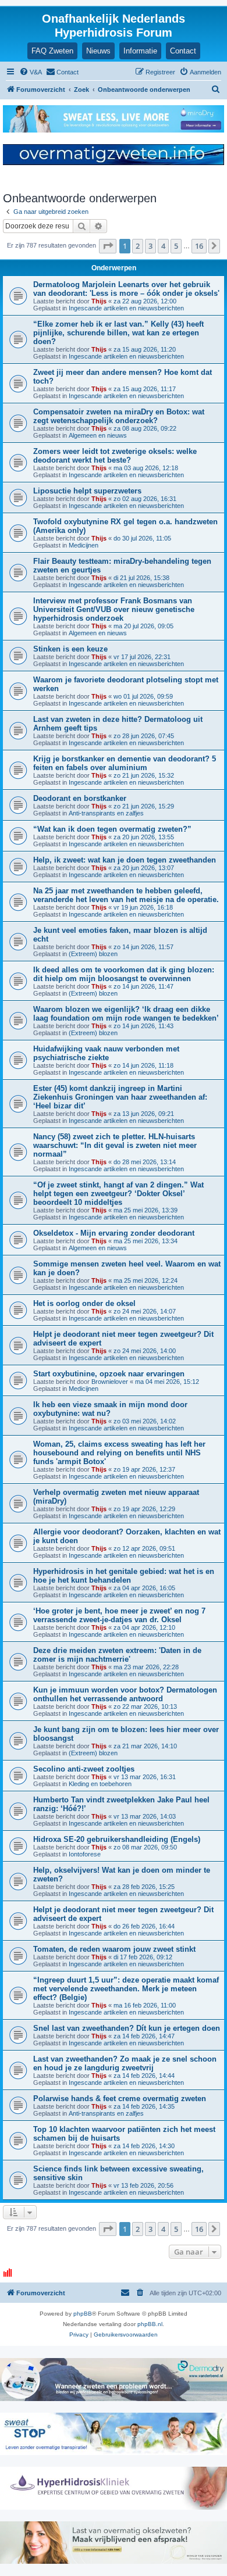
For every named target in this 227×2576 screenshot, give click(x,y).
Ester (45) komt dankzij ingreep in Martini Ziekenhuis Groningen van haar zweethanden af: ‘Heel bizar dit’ (120, 1097)
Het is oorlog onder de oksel (84, 1303)
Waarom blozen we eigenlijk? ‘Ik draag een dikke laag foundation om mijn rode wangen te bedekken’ (126, 1014)
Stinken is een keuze (70, 649)
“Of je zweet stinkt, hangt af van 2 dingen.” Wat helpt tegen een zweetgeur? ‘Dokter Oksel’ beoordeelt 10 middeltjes (118, 1194)
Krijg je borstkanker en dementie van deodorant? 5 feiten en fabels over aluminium (125, 763)
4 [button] (163, 246)
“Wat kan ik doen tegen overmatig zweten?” (112, 829)
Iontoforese (85, 1854)
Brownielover (110, 1382)
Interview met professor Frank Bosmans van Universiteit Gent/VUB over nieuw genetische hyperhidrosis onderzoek (114, 609)
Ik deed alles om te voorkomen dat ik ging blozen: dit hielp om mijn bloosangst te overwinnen (124, 974)
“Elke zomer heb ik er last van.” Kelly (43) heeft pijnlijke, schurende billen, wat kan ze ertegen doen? (118, 333)
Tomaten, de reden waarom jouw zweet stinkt (114, 1949)
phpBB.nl (150, 2324)
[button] (108, 246)
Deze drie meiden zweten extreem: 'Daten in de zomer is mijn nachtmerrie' (117, 1655)
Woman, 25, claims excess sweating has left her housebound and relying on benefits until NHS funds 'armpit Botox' (119, 1453)
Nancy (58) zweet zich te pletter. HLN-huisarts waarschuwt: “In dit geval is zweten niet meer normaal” (115, 1145)
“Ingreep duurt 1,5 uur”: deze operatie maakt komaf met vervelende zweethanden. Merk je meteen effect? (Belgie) (126, 1989)
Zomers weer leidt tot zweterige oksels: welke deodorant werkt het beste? (115, 456)
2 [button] (138, 246)
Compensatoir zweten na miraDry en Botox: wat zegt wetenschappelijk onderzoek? (119, 416)
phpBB (83, 2314)
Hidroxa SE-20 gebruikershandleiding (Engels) (117, 1839)
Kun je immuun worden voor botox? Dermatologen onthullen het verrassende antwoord (125, 1694)
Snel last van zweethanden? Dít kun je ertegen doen (127, 2028)
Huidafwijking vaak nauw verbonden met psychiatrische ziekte (106, 1053)
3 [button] (150, 246)
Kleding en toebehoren (100, 1784)
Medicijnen (84, 545)
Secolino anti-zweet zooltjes (84, 1769)
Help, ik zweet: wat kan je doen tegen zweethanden (125, 860)
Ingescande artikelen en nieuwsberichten (126, 308)
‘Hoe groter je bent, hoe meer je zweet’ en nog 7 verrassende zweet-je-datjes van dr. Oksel (119, 1615)
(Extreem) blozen (93, 954)
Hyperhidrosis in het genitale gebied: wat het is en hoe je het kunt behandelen (124, 1576)
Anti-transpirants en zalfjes (106, 813)
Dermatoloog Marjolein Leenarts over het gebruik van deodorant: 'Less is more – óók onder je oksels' (126, 289)
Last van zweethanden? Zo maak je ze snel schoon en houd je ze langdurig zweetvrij (125, 2063)
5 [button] (176, 246)
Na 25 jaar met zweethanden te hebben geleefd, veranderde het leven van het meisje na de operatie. (126, 895)
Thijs (99, 301)
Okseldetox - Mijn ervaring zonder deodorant (114, 1233)
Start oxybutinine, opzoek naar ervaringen (109, 1374)
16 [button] (199, 246)
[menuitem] (31, 72)
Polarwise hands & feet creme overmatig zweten (120, 2099)
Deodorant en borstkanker (80, 798)
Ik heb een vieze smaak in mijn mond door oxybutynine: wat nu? (110, 1409)
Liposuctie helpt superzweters (87, 491)
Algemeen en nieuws (98, 435)
